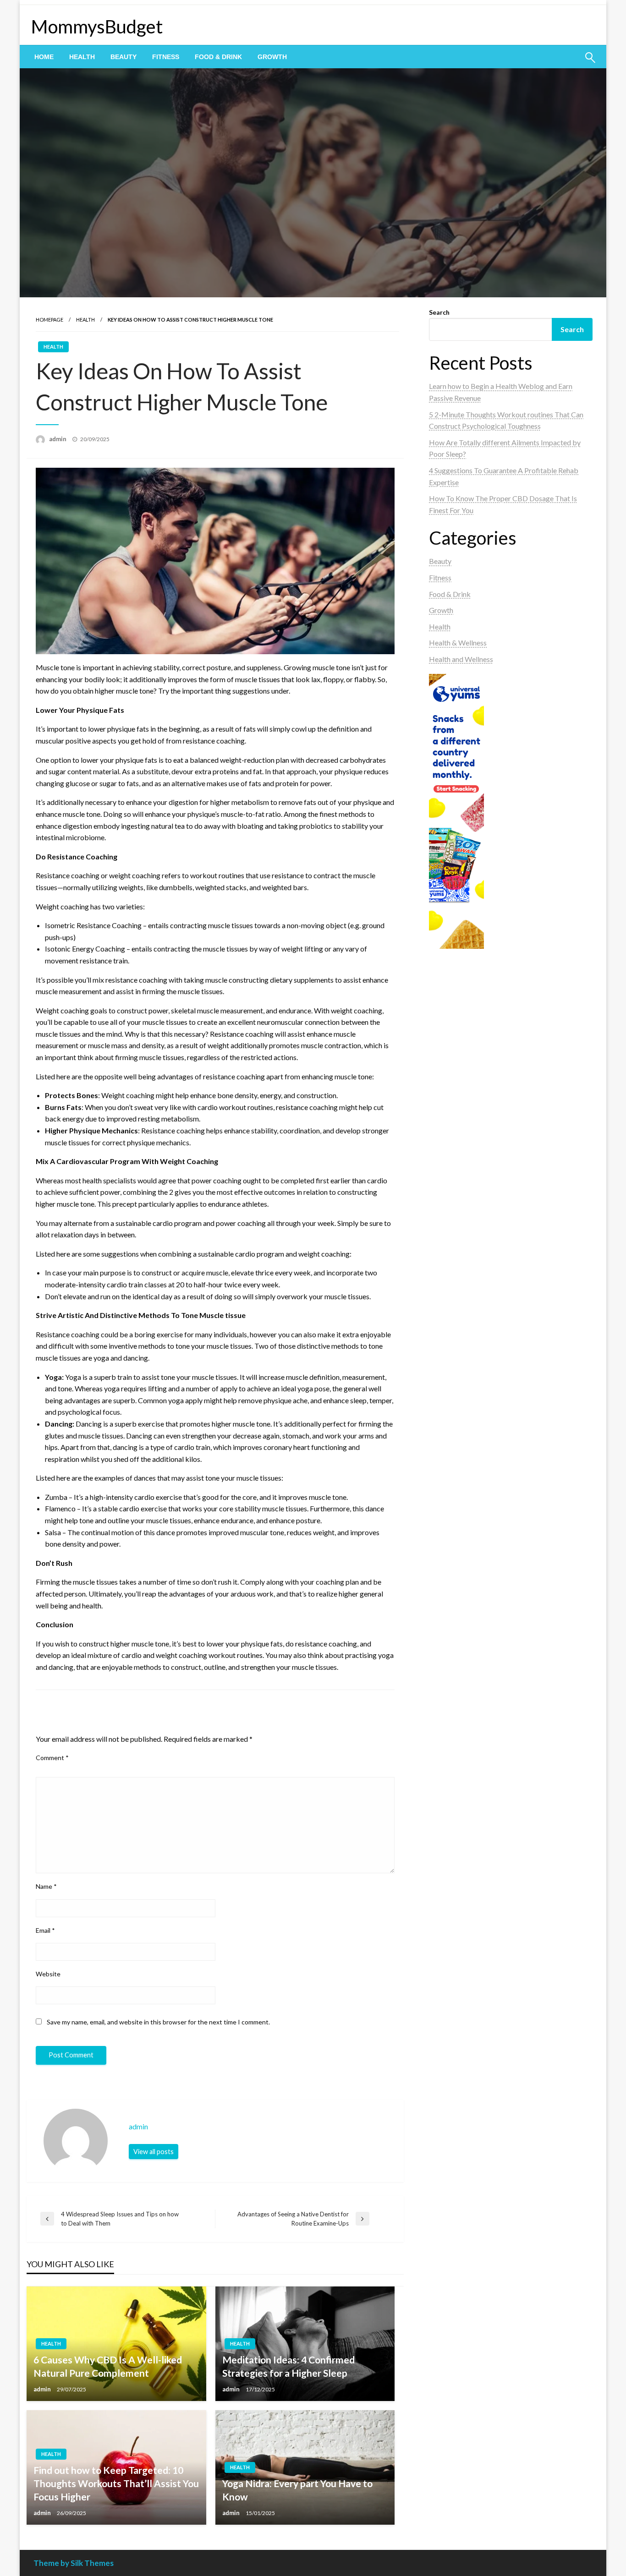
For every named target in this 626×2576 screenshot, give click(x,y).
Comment (52, 1758)
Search (439, 312)
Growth (272, 57)
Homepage (49, 320)
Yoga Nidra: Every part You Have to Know (297, 2490)
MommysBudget (97, 27)
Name (46, 1886)
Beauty (124, 57)
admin (58, 439)
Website (48, 1974)
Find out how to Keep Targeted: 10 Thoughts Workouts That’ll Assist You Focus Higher (116, 2483)
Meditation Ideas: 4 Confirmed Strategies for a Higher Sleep (288, 2366)
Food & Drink (218, 57)
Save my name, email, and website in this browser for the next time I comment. (158, 2022)
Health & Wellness (458, 643)
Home (44, 57)
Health (82, 57)
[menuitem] (44, 57)
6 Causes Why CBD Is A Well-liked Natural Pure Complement (108, 2366)
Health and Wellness (461, 659)
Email (45, 1930)
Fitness (166, 57)
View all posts (154, 2152)
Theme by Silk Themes (74, 2563)
